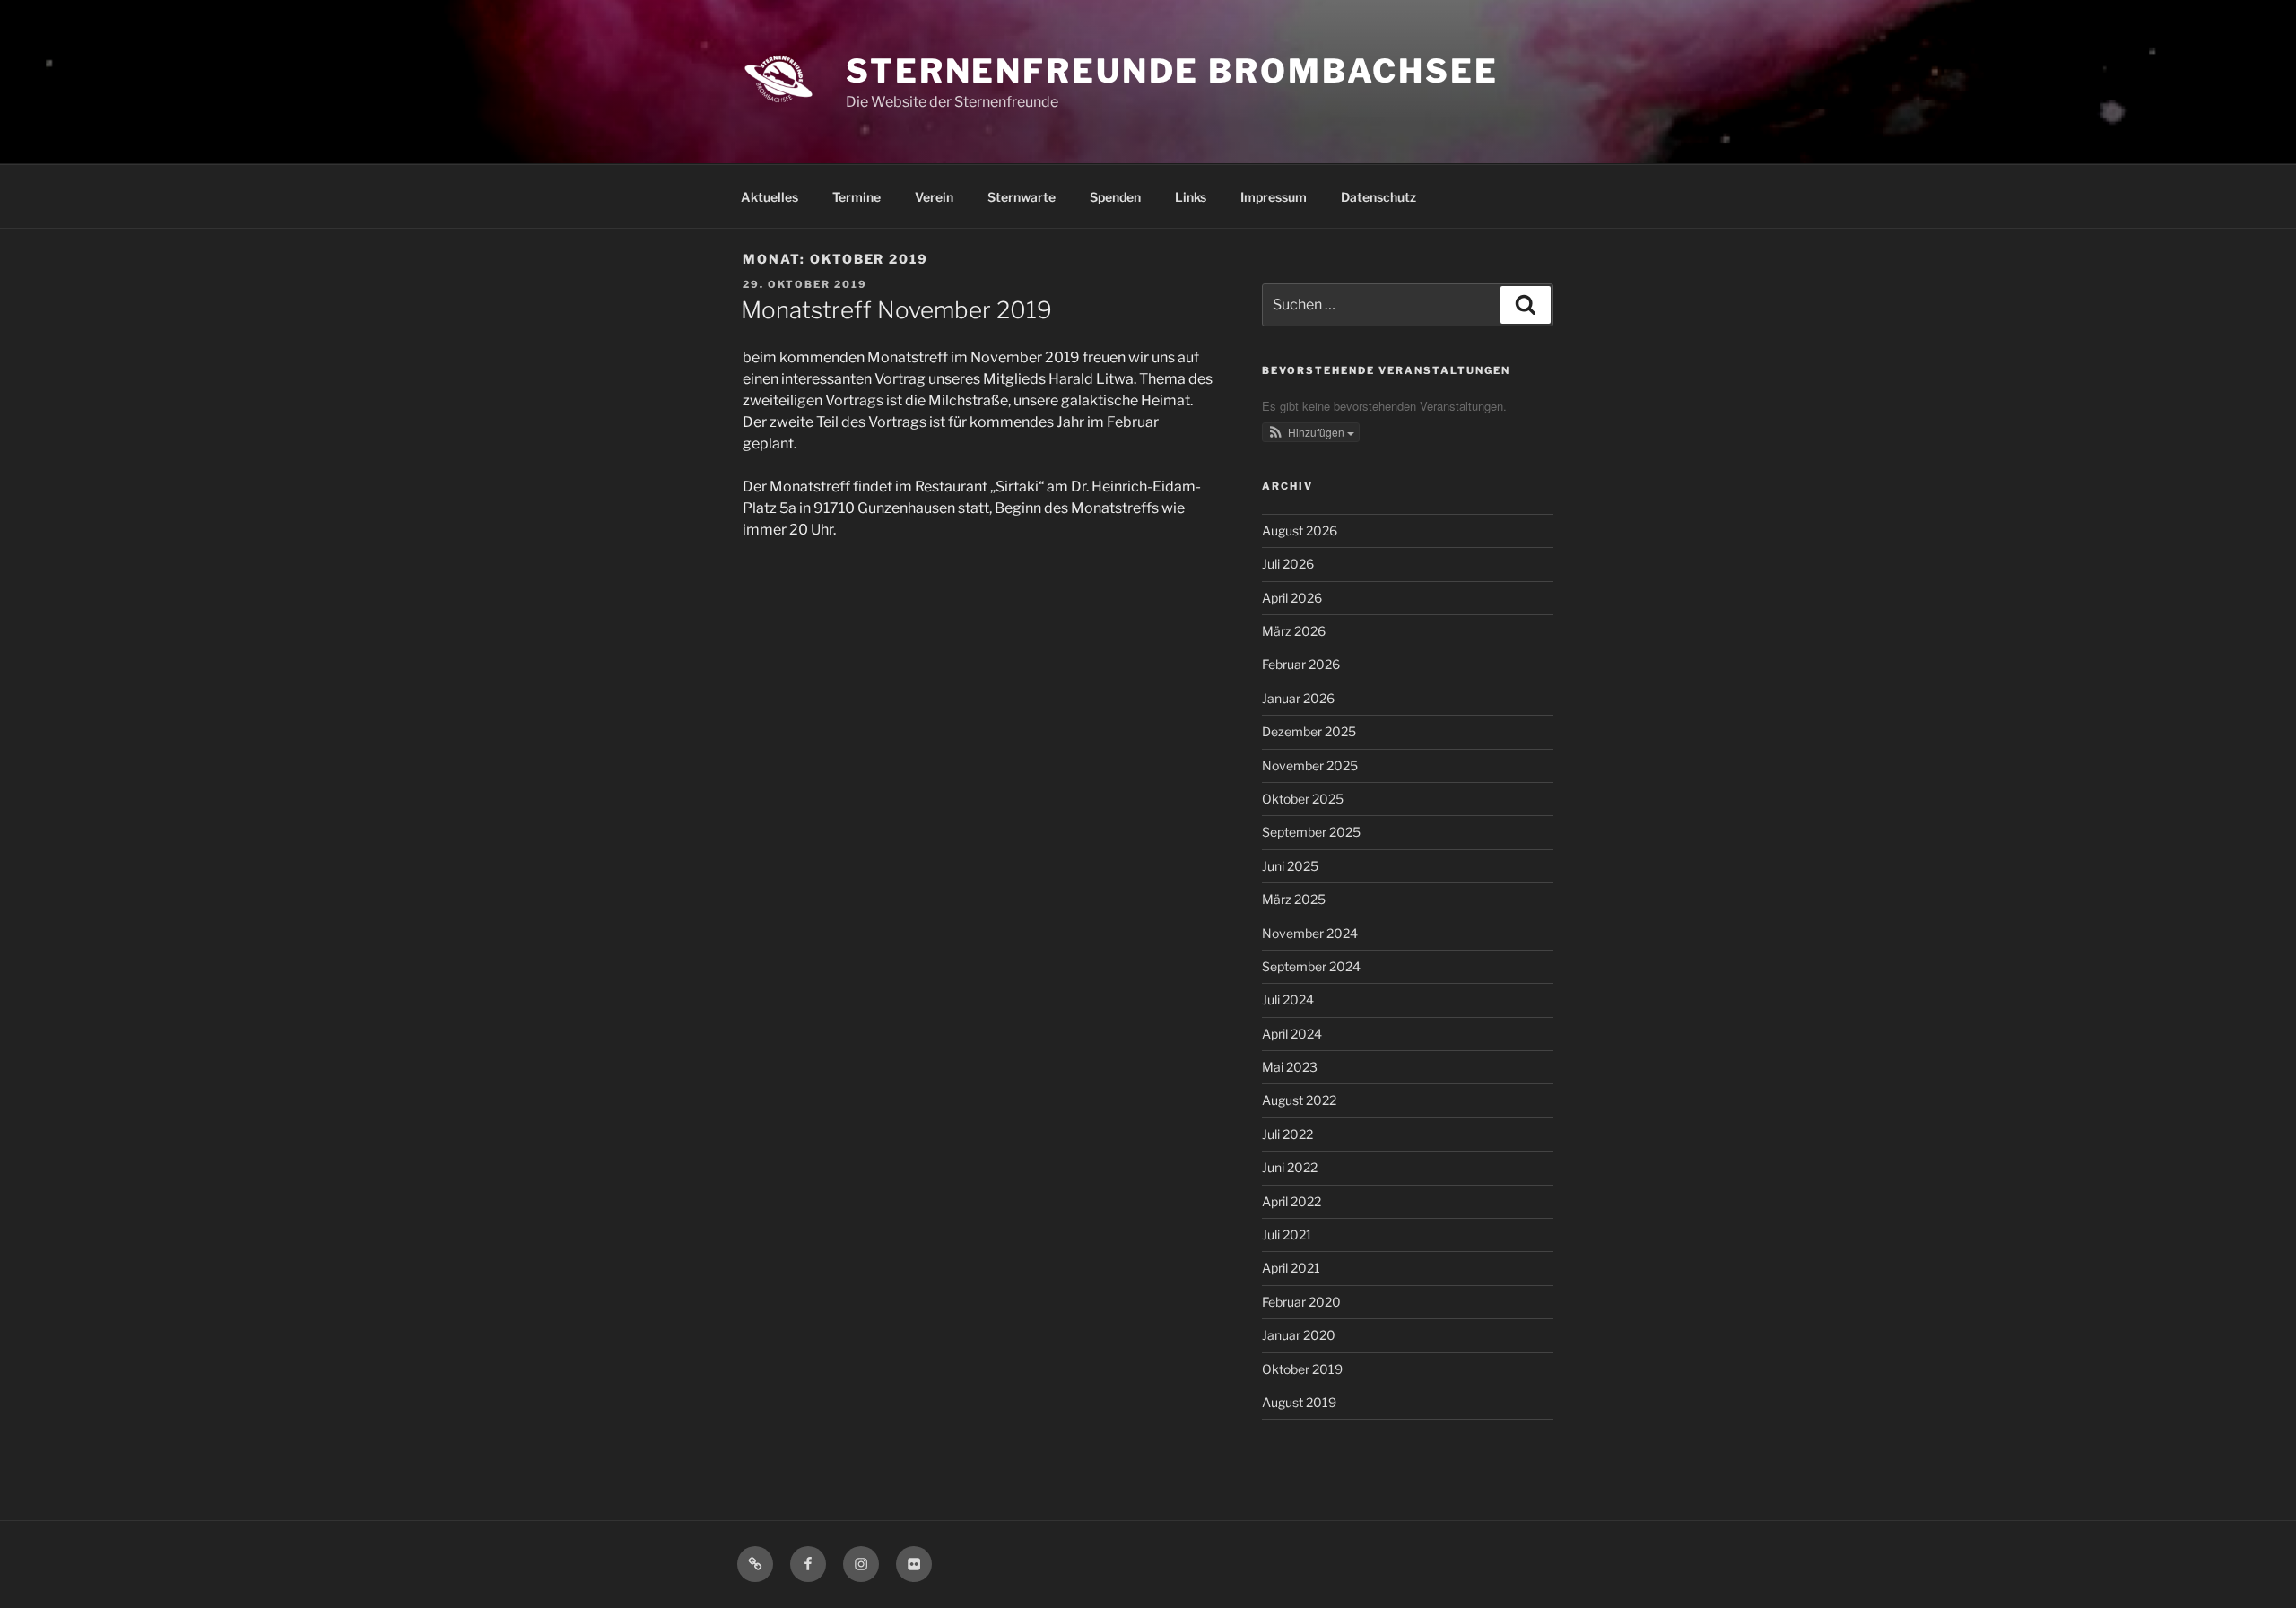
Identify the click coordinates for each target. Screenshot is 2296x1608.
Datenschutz (1378, 197)
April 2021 (1291, 1268)
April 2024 (1292, 1034)
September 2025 (1311, 832)
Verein (934, 197)
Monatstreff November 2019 (896, 310)
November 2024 (1310, 933)
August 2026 (1300, 530)
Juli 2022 (1287, 1134)
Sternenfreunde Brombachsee (1172, 71)
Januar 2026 (1298, 698)
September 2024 (1311, 966)
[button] (1311, 432)
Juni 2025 (1290, 866)
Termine (857, 197)
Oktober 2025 (1303, 799)
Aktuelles (770, 197)
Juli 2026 (1288, 564)
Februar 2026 (1301, 664)
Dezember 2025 (1309, 731)
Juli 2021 (1287, 1234)
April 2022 (1291, 1201)
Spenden (1115, 197)
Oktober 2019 (1302, 1369)
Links (1191, 197)
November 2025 (1310, 765)
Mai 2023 (1290, 1067)
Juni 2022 (1290, 1167)
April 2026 (1292, 598)
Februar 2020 (1301, 1302)
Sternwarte (1022, 197)
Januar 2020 (1299, 1335)
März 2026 (1294, 631)
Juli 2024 (1288, 1000)
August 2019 (1299, 1402)
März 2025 (1294, 899)
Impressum (1274, 197)
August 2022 (1299, 1100)
